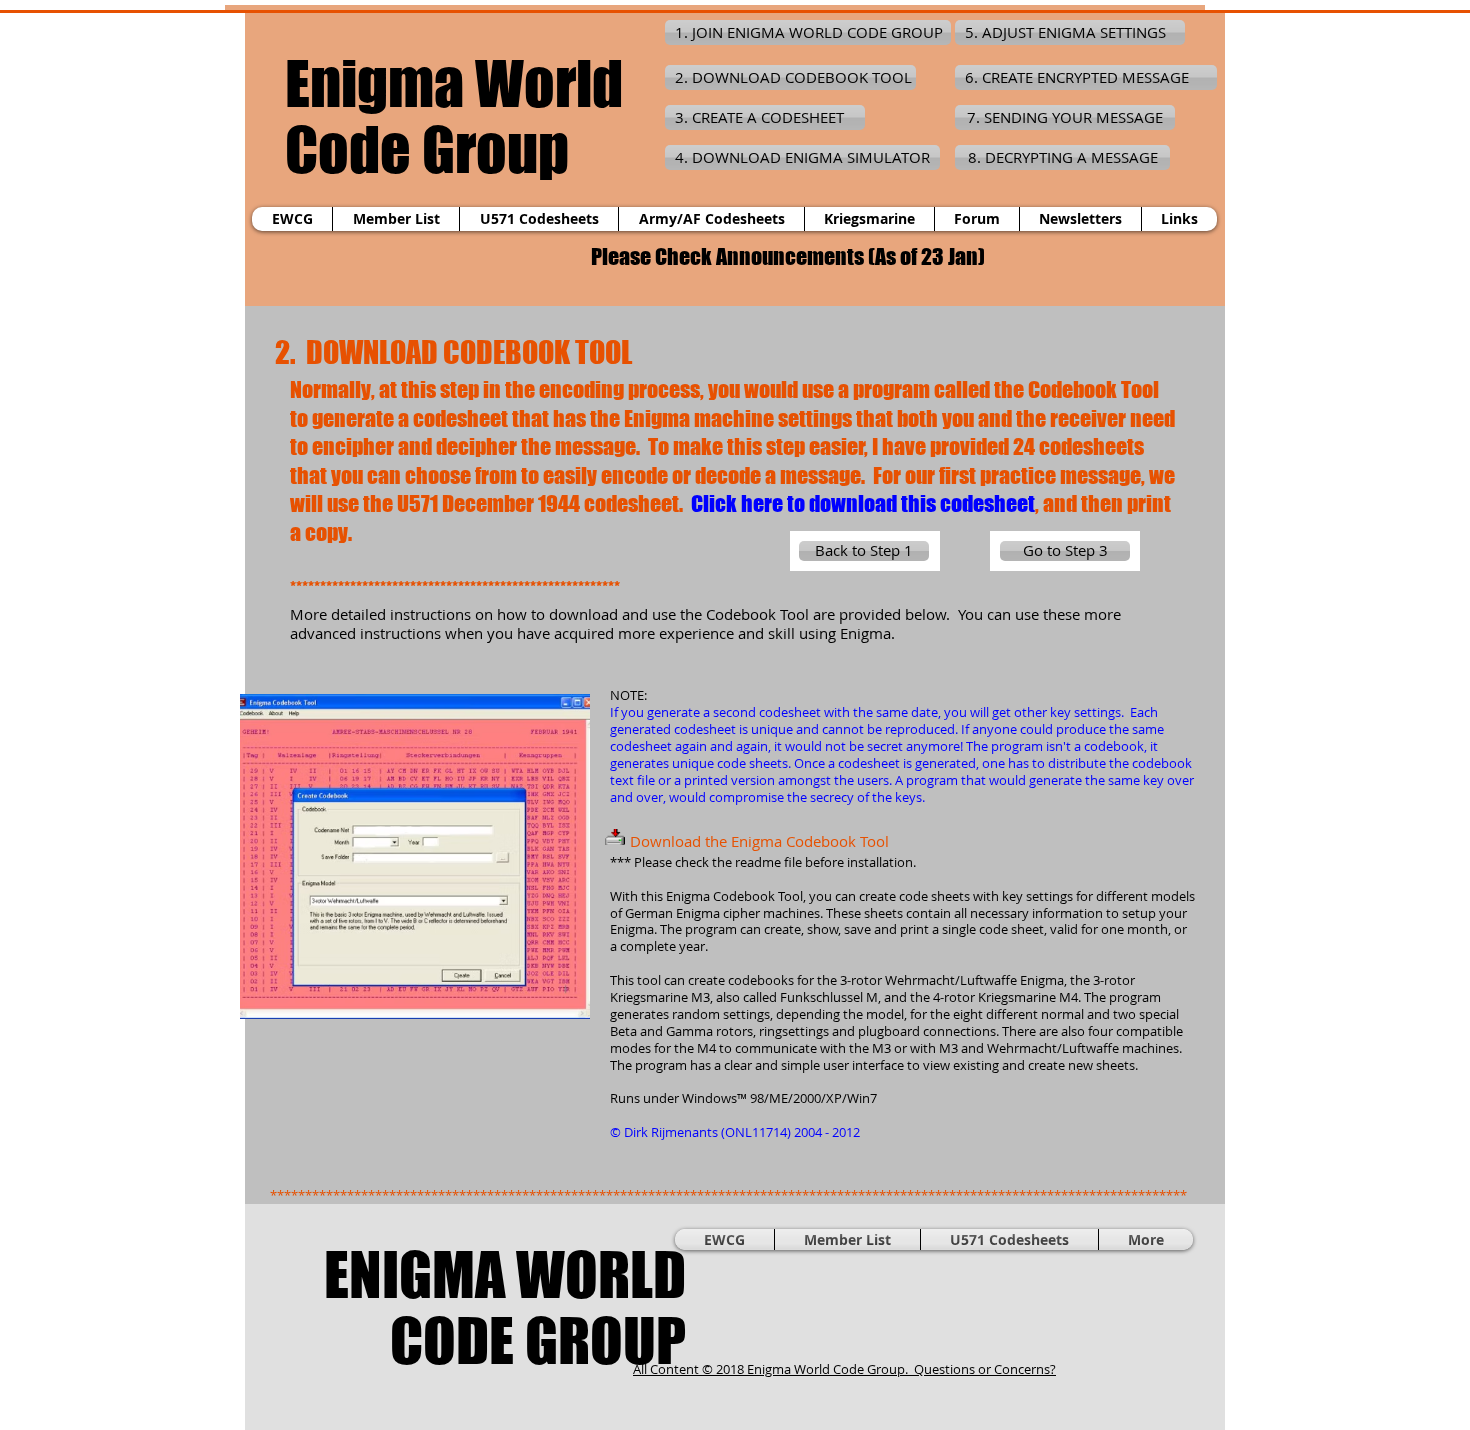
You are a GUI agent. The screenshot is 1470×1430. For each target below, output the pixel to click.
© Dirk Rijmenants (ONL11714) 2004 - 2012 (735, 1132)
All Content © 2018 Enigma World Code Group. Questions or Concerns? (844, 1369)
